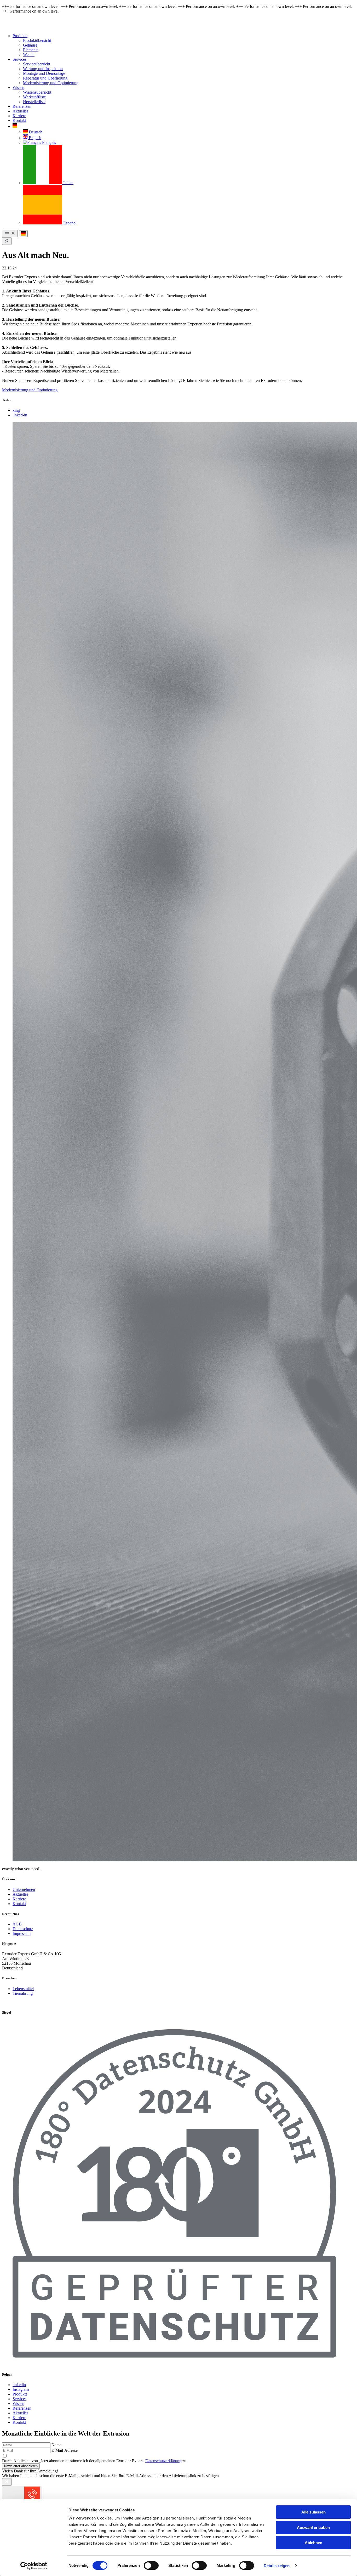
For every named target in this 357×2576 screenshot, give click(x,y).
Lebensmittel (23, 1989)
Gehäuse (30, 45)
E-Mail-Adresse (65, 2450)
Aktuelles (20, 111)
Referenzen (22, 106)
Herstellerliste (34, 102)
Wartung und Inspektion (43, 69)
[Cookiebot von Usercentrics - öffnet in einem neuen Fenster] (34, 2566)
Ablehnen (313, 2543)
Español (69, 223)
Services (19, 59)
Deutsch (35, 132)
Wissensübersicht (37, 92)
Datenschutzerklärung (163, 2461)
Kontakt (19, 120)
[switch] (151, 2566)
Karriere (19, 116)
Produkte (20, 36)
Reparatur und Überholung (45, 78)
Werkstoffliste (34, 97)
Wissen (18, 87)
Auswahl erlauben (313, 2527)
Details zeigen (277, 2566)
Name (56, 2445)
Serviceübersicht (37, 64)
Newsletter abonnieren (21, 2466)
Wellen (29, 55)
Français (48, 142)
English (34, 138)
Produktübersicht (37, 40)
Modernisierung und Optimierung (51, 83)
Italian (68, 183)
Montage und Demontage (44, 73)
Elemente (31, 50)
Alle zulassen (313, 2512)
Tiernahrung (23, 1993)
